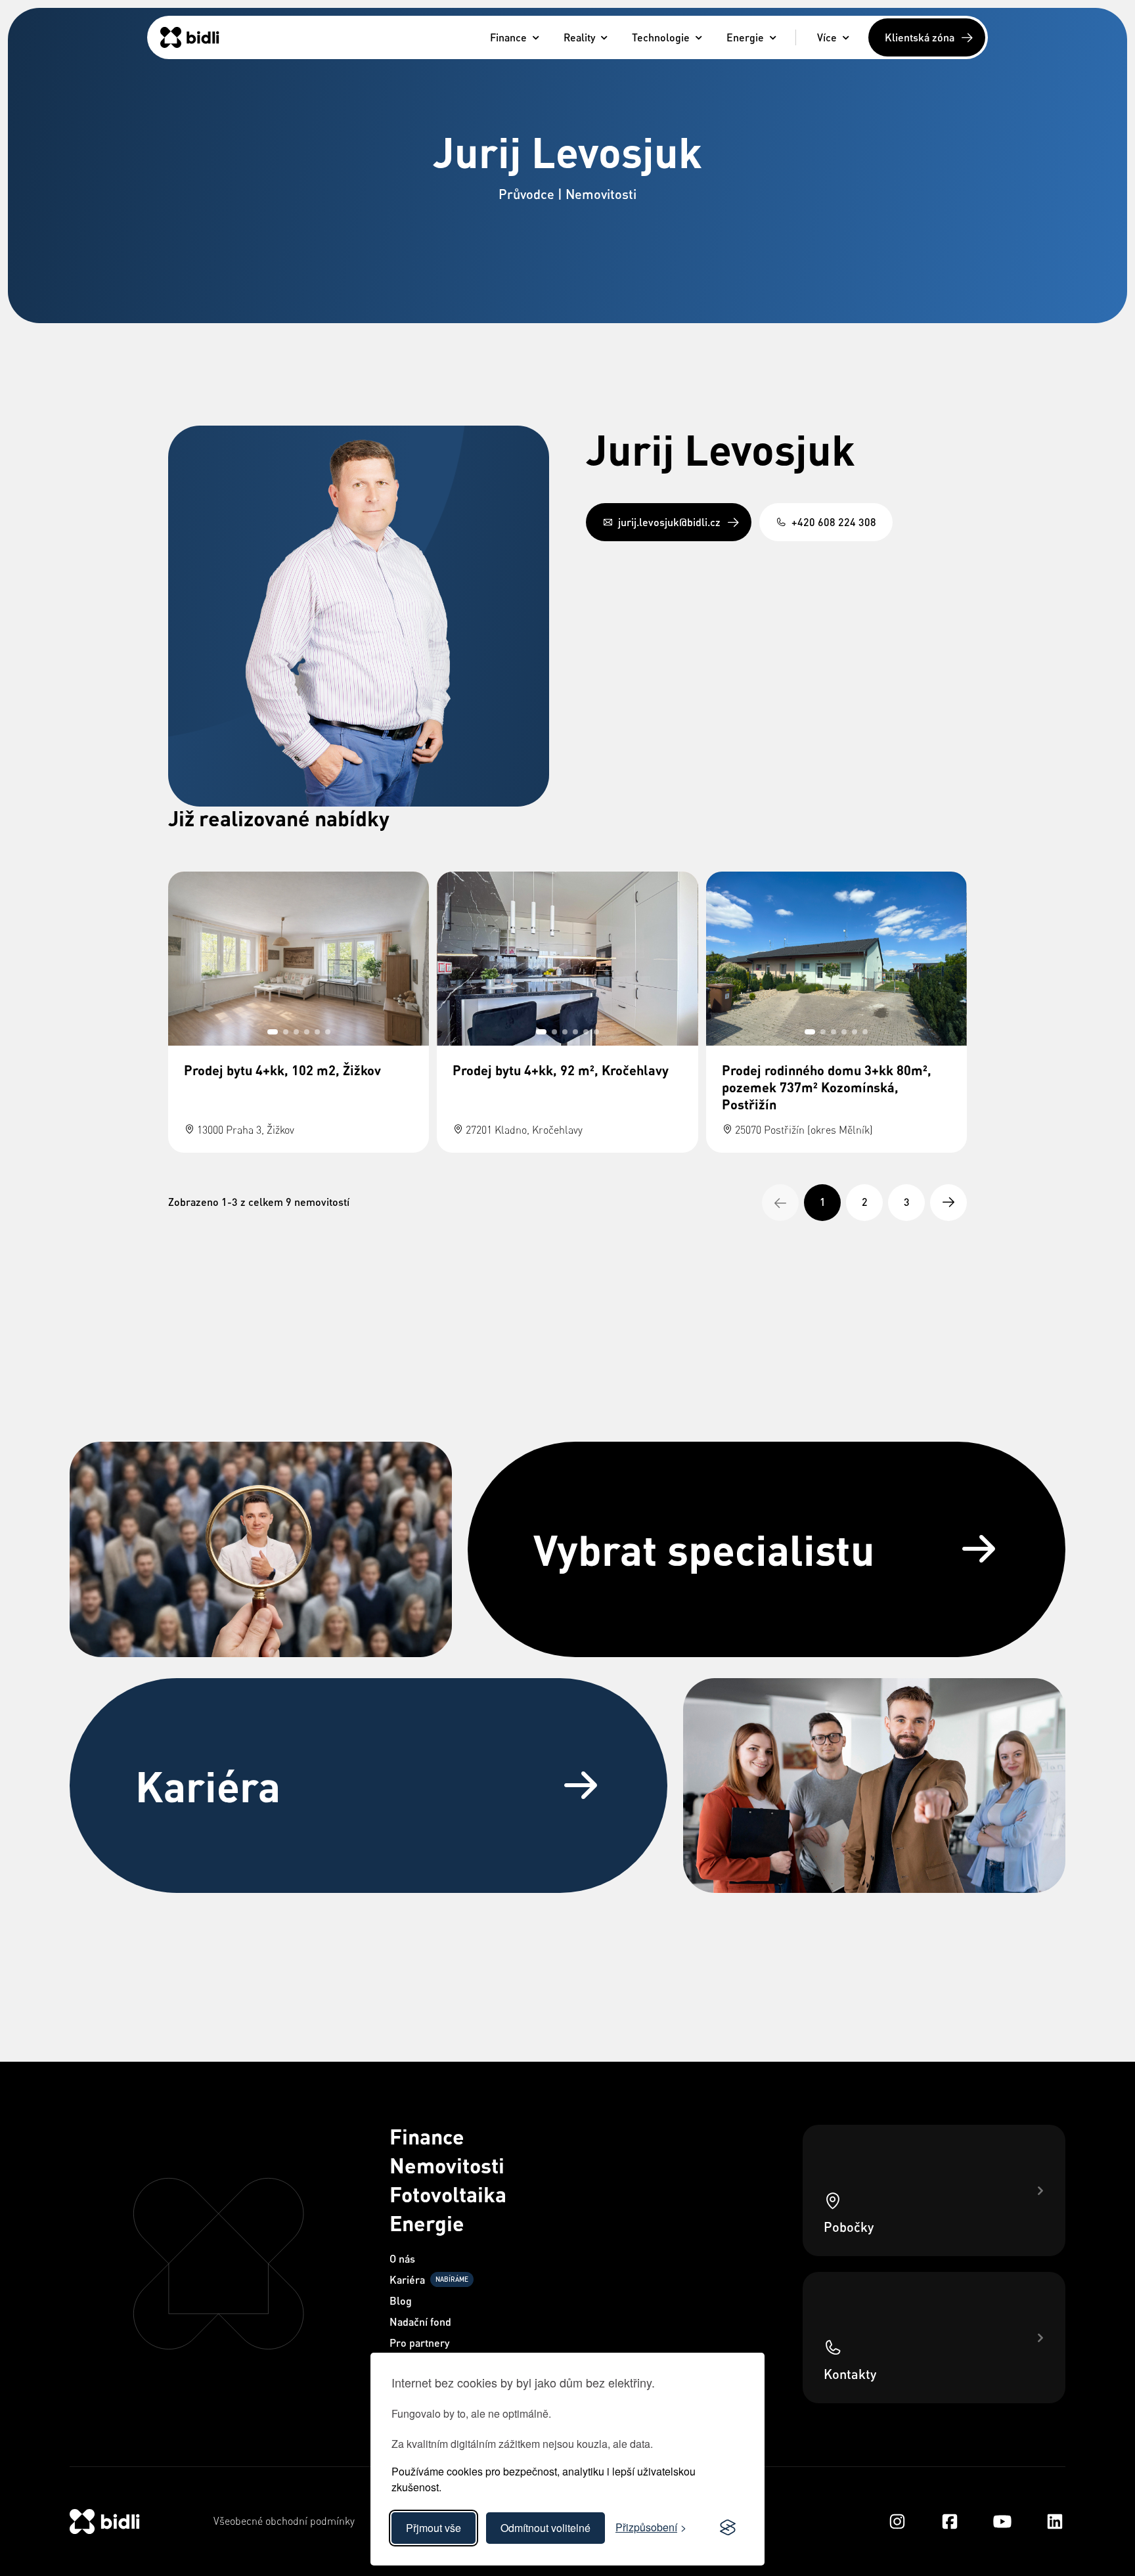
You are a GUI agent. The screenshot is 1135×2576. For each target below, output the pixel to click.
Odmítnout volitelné (545, 2528)
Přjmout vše (434, 2528)
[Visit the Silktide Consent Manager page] (728, 2528)
